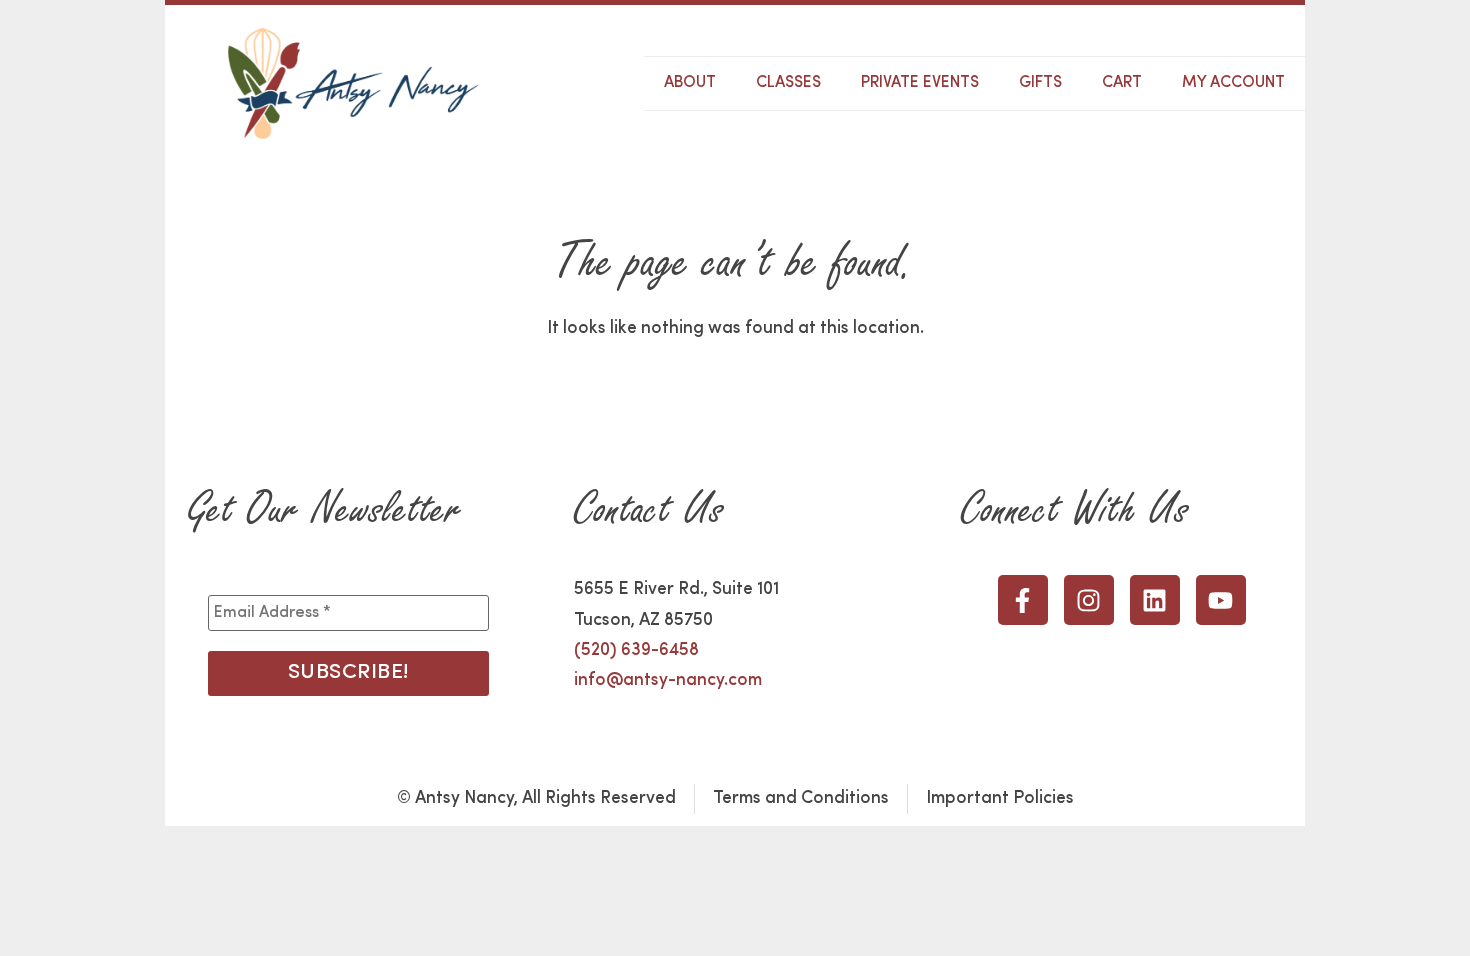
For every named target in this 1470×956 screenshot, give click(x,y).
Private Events (920, 83)
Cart (1122, 83)
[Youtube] (1221, 600)
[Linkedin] (1155, 600)
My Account (1233, 83)
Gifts (1040, 83)
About (690, 83)
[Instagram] (1089, 600)
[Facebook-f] (1023, 600)
